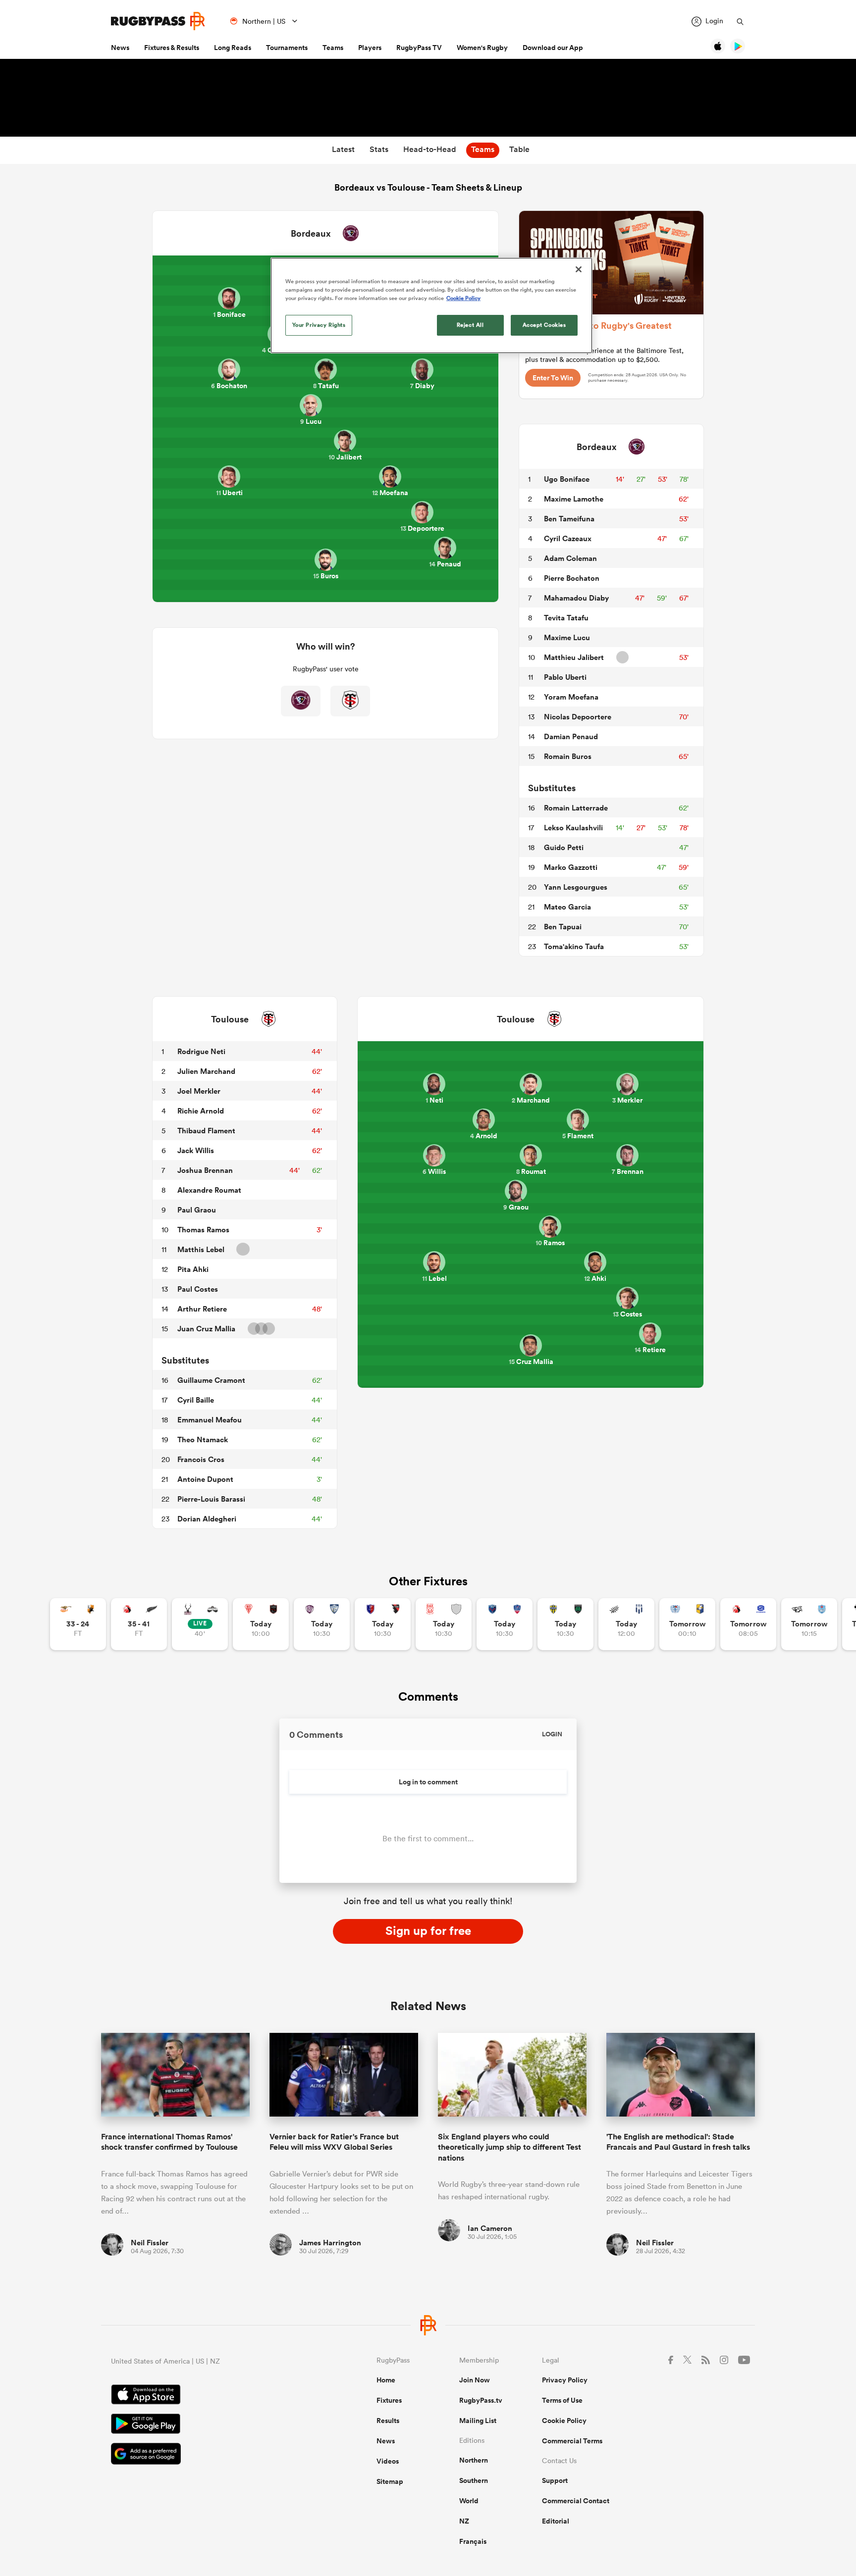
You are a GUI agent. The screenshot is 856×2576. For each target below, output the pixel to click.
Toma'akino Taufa (574, 946)
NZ (464, 2521)
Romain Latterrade (576, 808)
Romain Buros (568, 756)
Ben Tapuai (563, 927)
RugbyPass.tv (481, 2400)
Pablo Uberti (565, 677)
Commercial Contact (576, 2501)
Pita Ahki (193, 1269)
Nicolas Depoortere (578, 717)
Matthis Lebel (201, 1249)
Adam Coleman (570, 558)
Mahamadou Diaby (576, 598)
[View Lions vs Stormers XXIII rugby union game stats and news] (748, 1624)
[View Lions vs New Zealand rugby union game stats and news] (139, 1624)
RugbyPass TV (419, 48)
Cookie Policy (564, 2421)
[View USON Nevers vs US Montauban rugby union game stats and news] (565, 1624)
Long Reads (233, 48)
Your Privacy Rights (319, 325)
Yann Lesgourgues (576, 887)
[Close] (579, 269)
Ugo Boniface (567, 479)
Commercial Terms (572, 2441)
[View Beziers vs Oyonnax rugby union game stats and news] (383, 1624)
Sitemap (390, 2481)
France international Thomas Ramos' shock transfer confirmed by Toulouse (169, 2142)
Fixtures (389, 2400)
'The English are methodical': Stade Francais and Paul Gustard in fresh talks (678, 2142)
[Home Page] (158, 21)
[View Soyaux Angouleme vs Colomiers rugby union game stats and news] (322, 1624)
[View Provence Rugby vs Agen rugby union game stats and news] (626, 1624)
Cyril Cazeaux (568, 538)
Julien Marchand (206, 1071)
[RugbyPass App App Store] (209, 2396)
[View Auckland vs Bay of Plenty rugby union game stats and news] (687, 1624)
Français (473, 2541)
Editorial (556, 2521)
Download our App (553, 48)
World (469, 2501)
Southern (474, 2480)
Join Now (475, 2380)
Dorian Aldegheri (207, 1519)
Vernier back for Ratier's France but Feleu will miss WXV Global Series (334, 2142)
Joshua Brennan (205, 1170)
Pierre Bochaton (572, 578)
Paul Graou (197, 1210)
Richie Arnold (201, 1111)
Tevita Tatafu (566, 618)
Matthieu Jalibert (574, 657)
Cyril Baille (196, 1400)
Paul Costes (198, 1289)
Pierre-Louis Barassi (211, 1499)
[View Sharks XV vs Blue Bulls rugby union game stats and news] (809, 1624)
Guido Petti (564, 847)
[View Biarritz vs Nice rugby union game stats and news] (261, 1624)
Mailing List (478, 2421)
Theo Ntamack (203, 1440)
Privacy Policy (565, 2380)
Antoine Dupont (205, 1479)
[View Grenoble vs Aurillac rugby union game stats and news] (505, 1624)
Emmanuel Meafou (210, 1420)
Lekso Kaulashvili (573, 828)
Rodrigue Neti (201, 1051)
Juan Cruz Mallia (206, 1329)
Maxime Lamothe (574, 499)
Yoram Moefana (571, 697)
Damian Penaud (571, 736)
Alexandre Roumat (209, 1190)
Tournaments (287, 48)
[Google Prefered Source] (209, 2455)
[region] (431, 305)
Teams (333, 48)
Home (386, 2380)
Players (370, 48)
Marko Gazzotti (571, 867)
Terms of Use (562, 2400)
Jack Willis (196, 1150)
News (120, 48)
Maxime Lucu (567, 637)
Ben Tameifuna (569, 519)
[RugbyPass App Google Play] (209, 2425)
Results (388, 2421)
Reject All (470, 325)
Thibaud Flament (206, 1131)
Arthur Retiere (202, 1309)
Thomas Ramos (203, 1230)
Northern (474, 2460)
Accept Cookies (544, 325)
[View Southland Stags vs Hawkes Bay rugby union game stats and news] (200, 1624)
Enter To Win (553, 378)
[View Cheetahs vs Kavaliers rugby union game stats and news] (78, 1624)
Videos (388, 2461)
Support (555, 2480)
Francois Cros (201, 1459)
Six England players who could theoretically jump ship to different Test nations (509, 2147)
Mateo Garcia (567, 907)
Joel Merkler (199, 1091)
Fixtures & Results (172, 48)
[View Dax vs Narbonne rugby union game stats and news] (444, 1624)
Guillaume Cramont (211, 1380)
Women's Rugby (482, 48)
